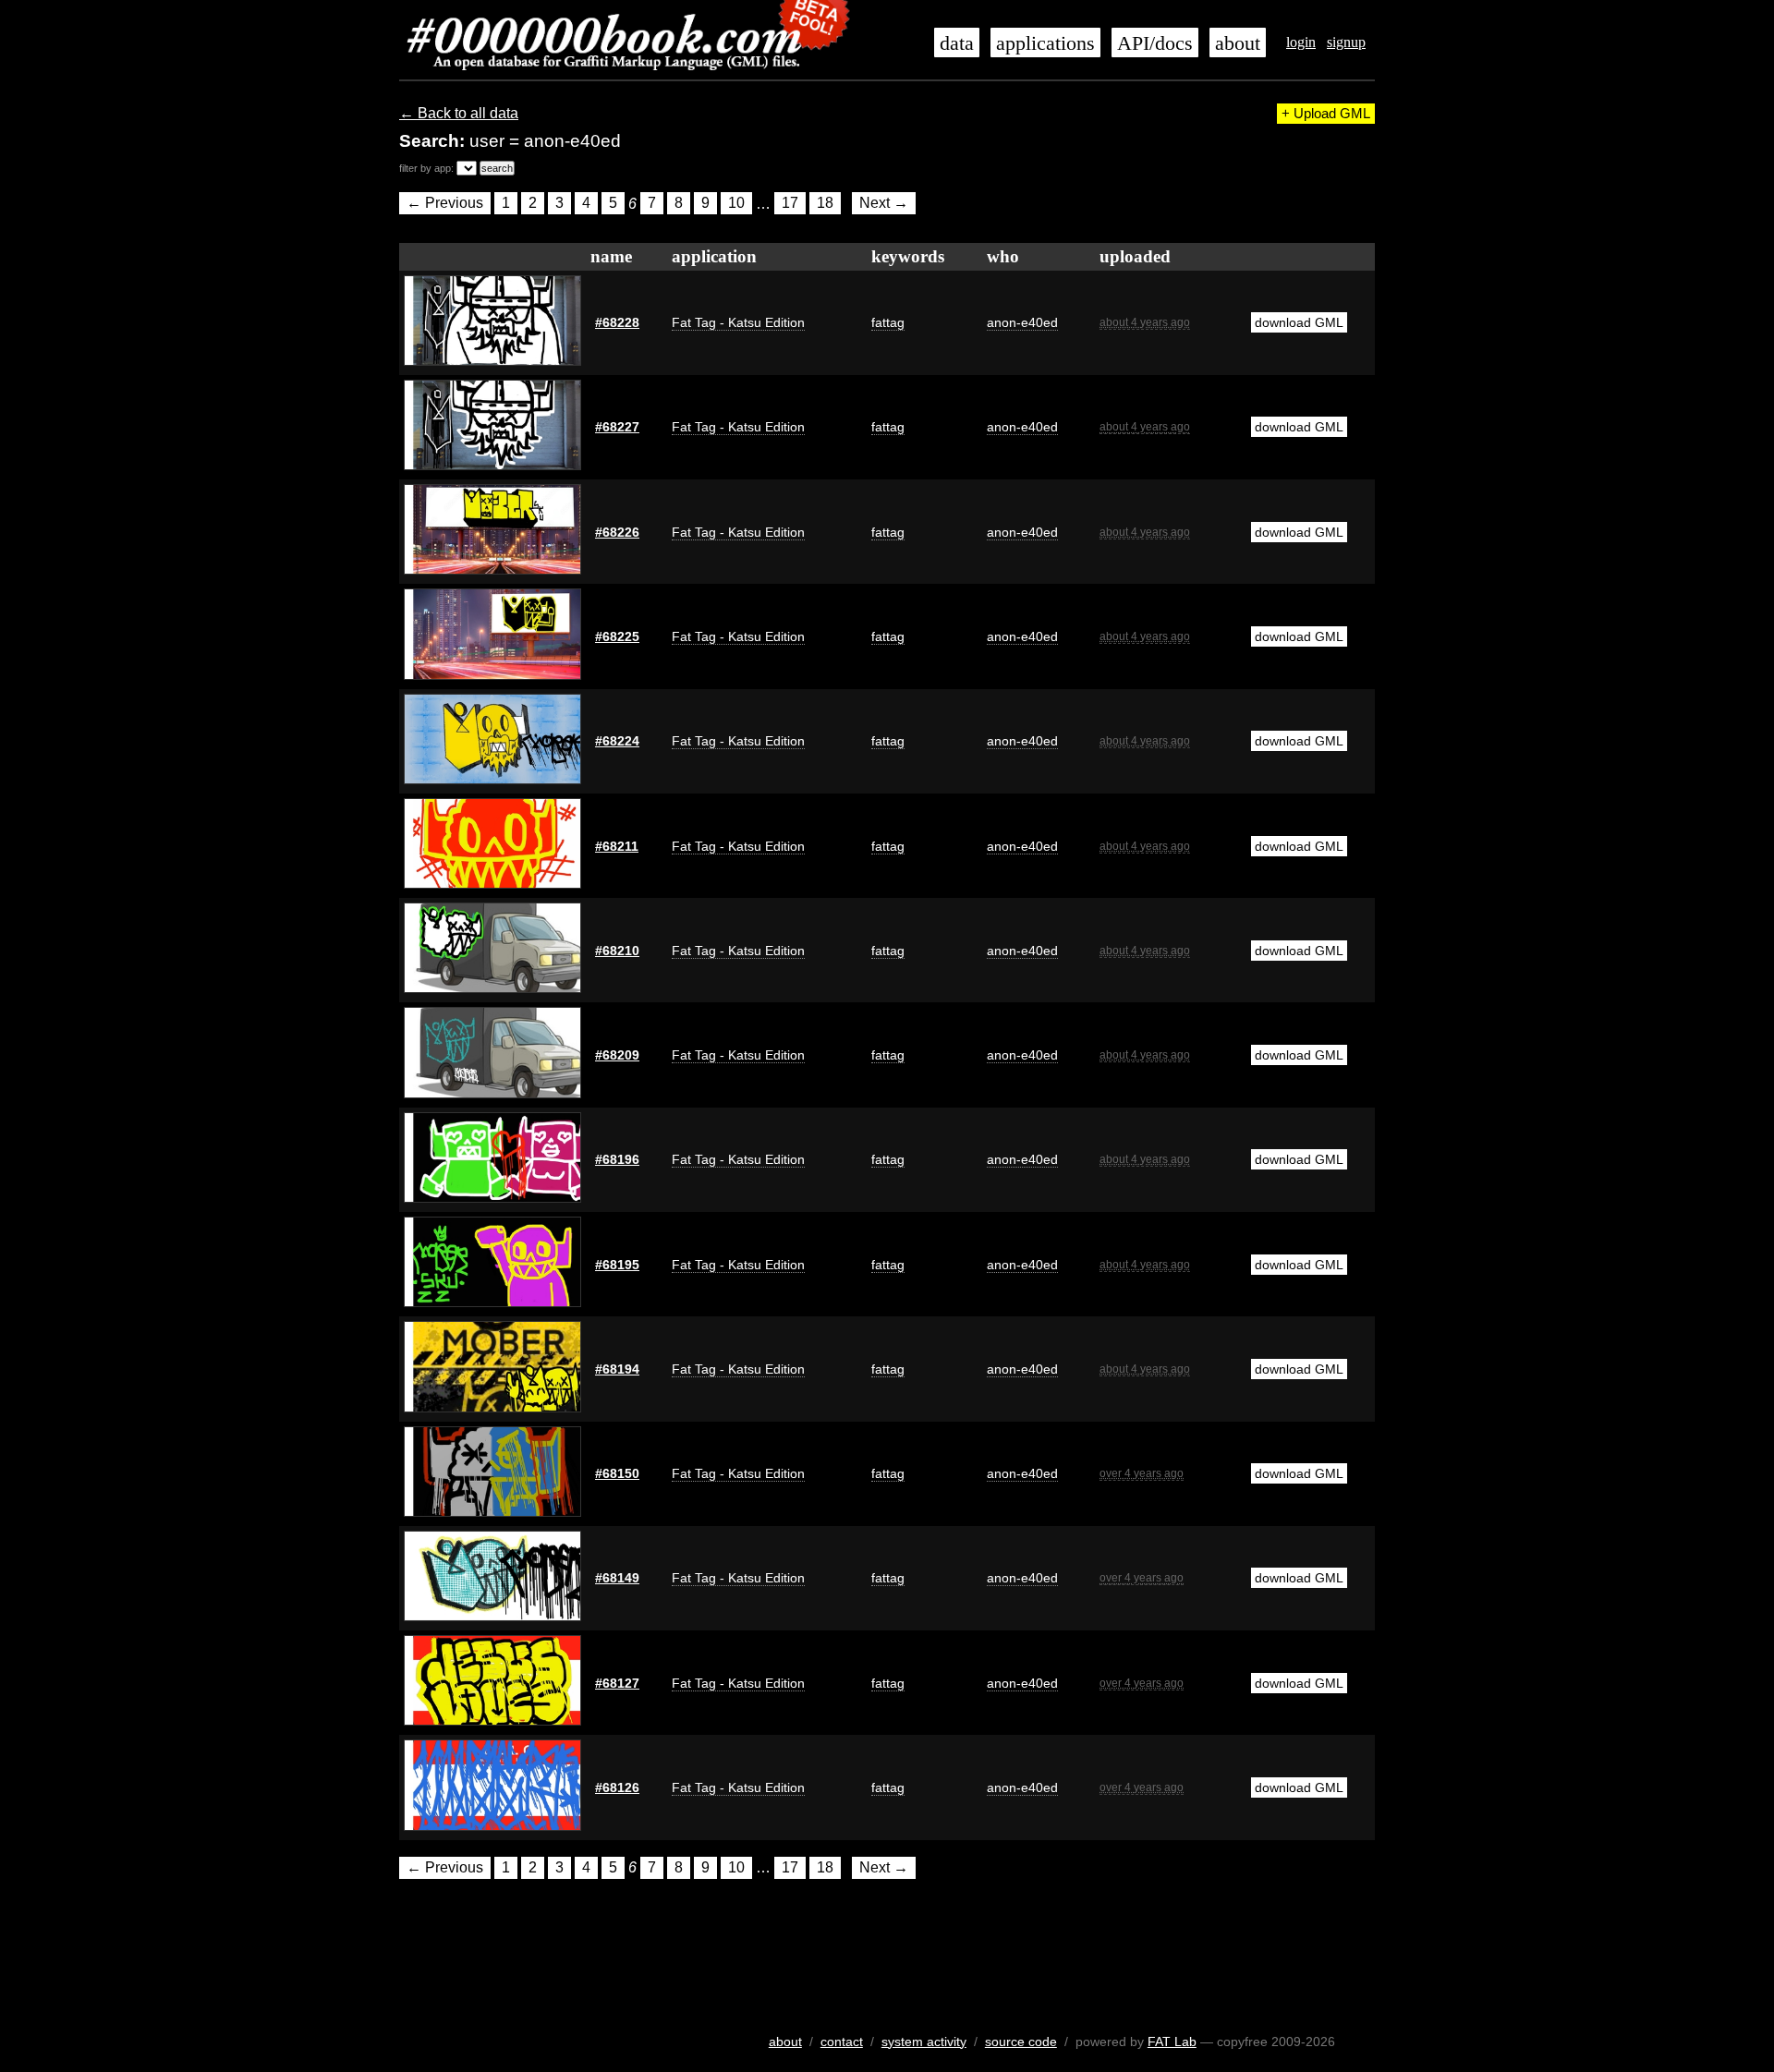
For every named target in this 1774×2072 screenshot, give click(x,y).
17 (790, 204)
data (957, 43)
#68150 (617, 1473)
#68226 (617, 532)
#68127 (617, 1683)
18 (825, 204)
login (1301, 42)
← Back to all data (459, 113)
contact (842, 2042)
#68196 (617, 1159)
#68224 (617, 741)
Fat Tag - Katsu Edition (738, 322)
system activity (924, 2042)
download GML (1299, 322)
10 (736, 204)
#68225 (617, 636)
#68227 (617, 427)
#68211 (617, 846)
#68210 (617, 951)
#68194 (617, 1369)
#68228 (617, 322)
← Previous (445, 204)
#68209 (617, 1055)
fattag (888, 322)
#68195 (617, 1265)
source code (1021, 2042)
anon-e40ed (1022, 322)
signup (1346, 42)
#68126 (617, 1787)
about (1238, 43)
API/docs (1155, 43)
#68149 (617, 1578)
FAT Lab (1172, 2042)
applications (1045, 43)
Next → (884, 204)
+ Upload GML (1326, 114)
